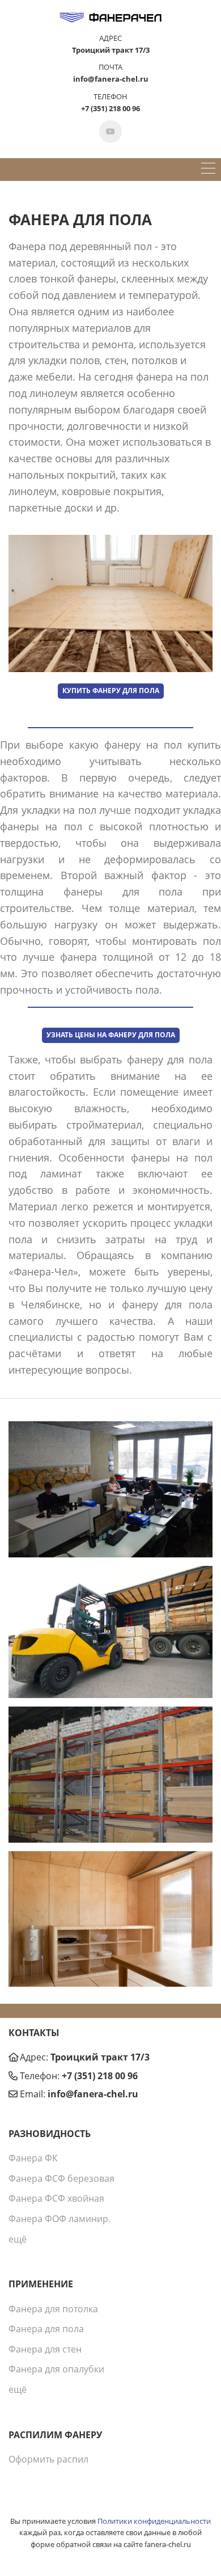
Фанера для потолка (53, 2309)
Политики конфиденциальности (154, 2521)
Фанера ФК (33, 2158)
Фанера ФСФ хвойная (56, 2198)
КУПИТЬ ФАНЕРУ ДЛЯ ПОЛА (111, 691)
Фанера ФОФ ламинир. (59, 2219)
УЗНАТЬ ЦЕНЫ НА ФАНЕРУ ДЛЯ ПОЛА (111, 1035)
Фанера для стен (45, 2349)
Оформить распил (48, 2459)
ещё (18, 2239)
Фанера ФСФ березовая (61, 2178)
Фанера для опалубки (56, 2369)
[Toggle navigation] (208, 170)
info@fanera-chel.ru (93, 2094)
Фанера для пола (46, 2329)
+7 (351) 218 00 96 (100, 2076)
